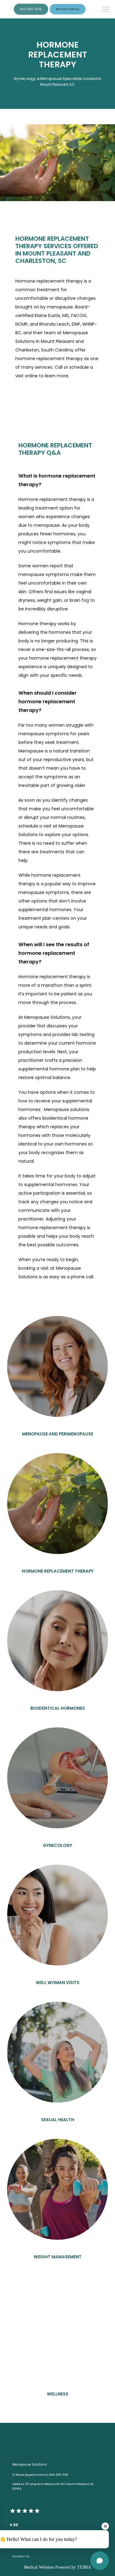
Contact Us (21, 2556)
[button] (106, 10)
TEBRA (84, 2567)
